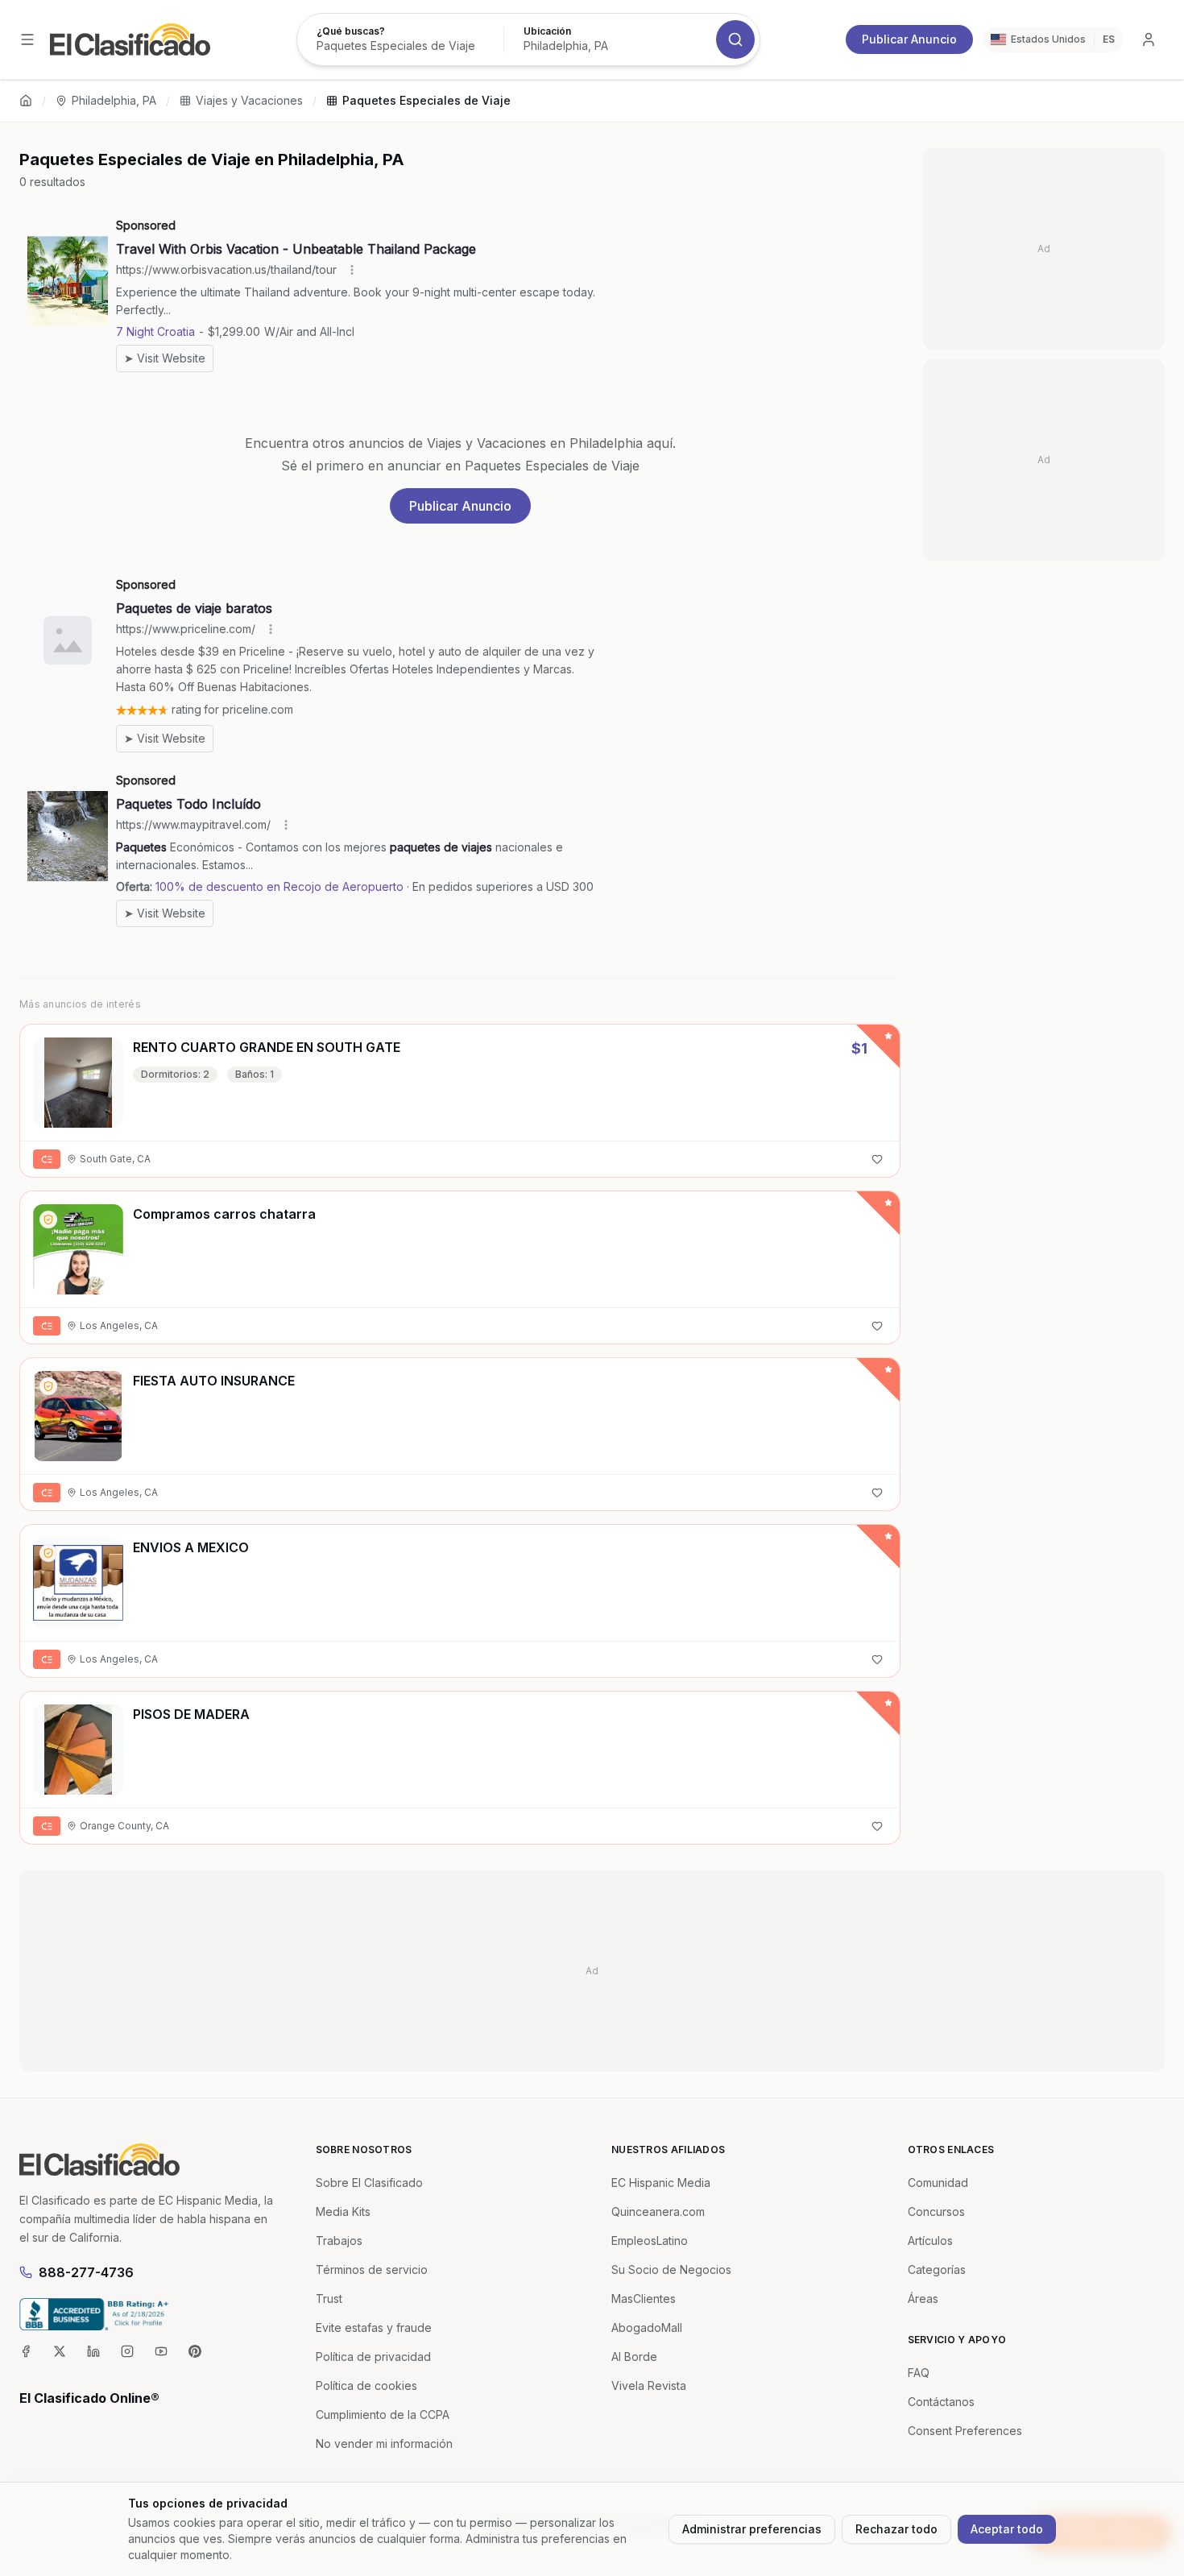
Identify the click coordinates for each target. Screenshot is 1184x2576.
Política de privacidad (373, 2357)
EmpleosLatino (650, 2241)
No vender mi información (384, 2443)
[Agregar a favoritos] (877, 1159)
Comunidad (938, 2183)
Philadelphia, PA (114, 100)
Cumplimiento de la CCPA (383, 2414)
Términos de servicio (372, 2270)
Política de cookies (366, 2385)
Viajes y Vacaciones (249, 100)
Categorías (937, 2270)
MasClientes (644, 2299)
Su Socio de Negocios (671, 2270)
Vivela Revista (649, 2385)
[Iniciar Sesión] (1149, 39)
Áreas (923, 2299)
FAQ (919, 2373)
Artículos (930, 2241)
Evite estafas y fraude (374, 2328)
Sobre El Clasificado (369, 2183)
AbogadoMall (647, 2328)
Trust (329, 2299)
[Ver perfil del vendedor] (48, 1220)
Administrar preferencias (752, 2529)
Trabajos (339, 2241)
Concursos (936, 2212)
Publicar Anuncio (909, 39)
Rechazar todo (896, 2529)
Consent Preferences (965, 2431)
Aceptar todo (1007, 2529)
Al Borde (634, 2357)
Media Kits (343, 2212)
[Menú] (27, 39)
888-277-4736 (86, 2272)
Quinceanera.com (658, 2212)
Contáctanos (941, 2402)
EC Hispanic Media (661, 2183)
